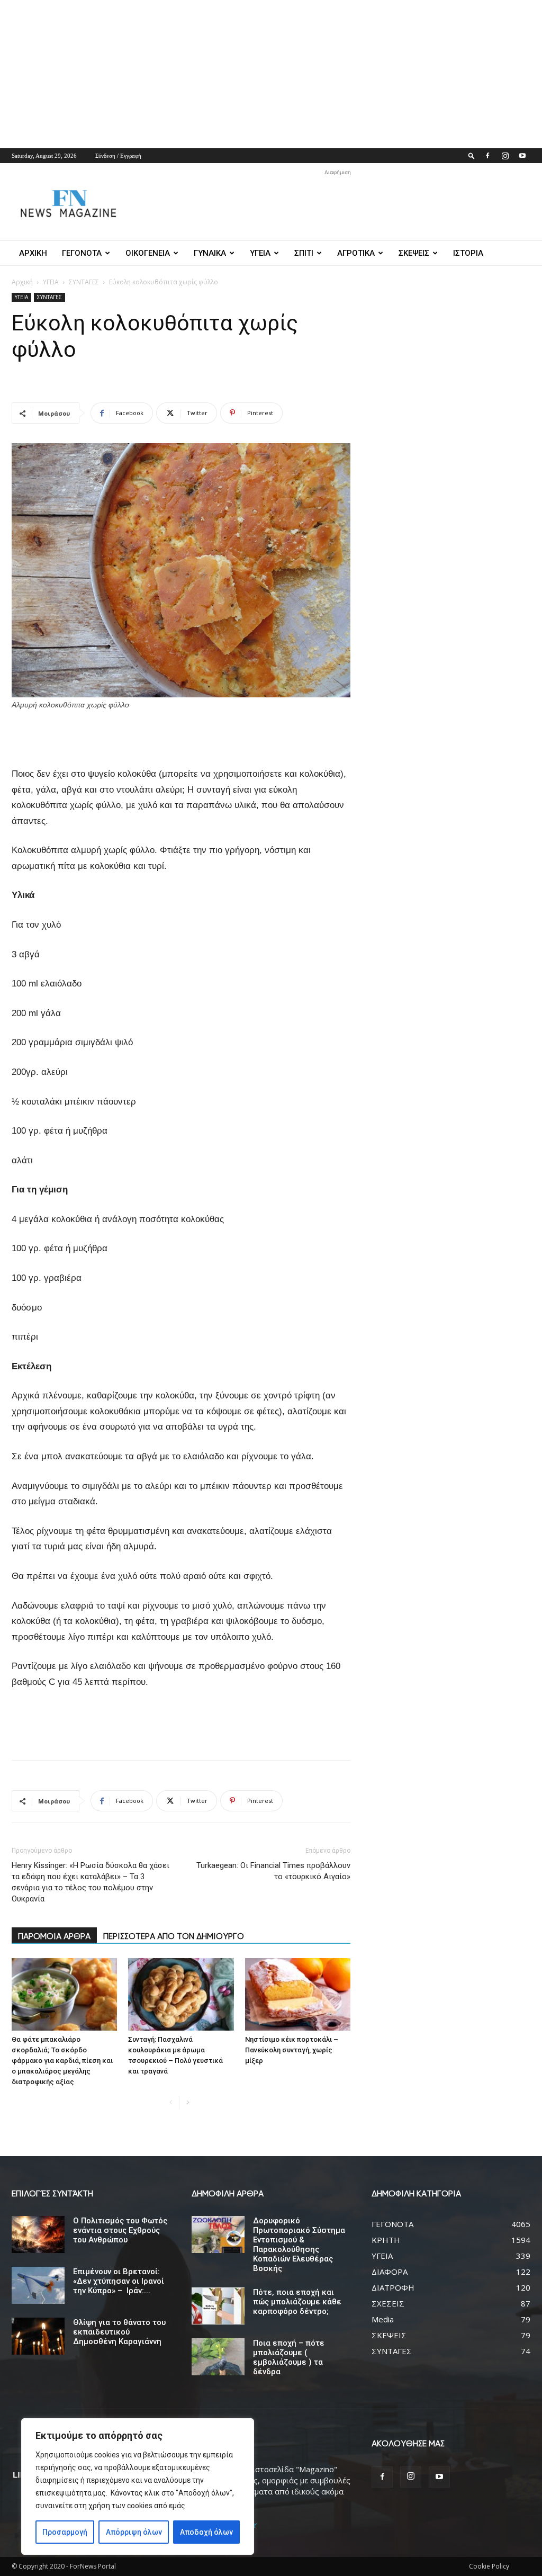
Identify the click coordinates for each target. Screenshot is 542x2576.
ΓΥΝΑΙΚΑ (210, 253)
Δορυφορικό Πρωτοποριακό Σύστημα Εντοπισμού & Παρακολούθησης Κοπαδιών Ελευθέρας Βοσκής (299, 2245)
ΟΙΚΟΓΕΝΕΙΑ (148, 253)
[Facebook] (487, 156)
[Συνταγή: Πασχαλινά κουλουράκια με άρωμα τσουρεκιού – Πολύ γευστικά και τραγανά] (181, 1994)
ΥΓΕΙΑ (260, 253)
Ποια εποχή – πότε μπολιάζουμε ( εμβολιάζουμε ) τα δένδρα (289, 2357)
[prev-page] (171, 2103)
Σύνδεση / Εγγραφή (118, 156)
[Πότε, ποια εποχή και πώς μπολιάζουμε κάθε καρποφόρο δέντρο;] (218, 2306)
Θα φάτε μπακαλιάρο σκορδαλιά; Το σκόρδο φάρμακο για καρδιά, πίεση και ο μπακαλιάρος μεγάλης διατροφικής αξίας (62, 2061)
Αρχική (22, 282)
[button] (472, 155)
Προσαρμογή (65, 2532)
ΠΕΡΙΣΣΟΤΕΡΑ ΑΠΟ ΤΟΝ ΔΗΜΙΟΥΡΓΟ (174, 1936)
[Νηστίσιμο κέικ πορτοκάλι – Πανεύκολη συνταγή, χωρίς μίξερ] (298, 1994)
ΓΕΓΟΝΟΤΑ (82, 253)
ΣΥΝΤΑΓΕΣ (84, 282)
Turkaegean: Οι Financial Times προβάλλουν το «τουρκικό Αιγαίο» (273, 1871)
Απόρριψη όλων (134, 2532)
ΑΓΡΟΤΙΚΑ (356, 253)
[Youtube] (522, 156)
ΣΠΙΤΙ (304, 253)
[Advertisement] (271, 74)
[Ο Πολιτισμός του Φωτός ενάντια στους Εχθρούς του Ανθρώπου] (38, 2234)
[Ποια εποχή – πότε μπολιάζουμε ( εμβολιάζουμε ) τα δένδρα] (218, 2357)
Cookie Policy (489, 2566)
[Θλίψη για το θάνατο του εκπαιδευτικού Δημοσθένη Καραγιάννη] (38, 2336)
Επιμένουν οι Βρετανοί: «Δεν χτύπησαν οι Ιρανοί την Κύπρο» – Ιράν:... (119, 2281)
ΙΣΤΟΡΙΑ (468, 253)
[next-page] (188, 2103)
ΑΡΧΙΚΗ (33, 253)
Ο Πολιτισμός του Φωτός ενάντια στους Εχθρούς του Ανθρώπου (120, 2230)
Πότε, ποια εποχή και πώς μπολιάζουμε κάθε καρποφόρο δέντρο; (297, 2302)
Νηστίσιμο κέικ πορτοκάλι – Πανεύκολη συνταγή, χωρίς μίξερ (292, 2050)
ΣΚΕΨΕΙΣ (414, 253)
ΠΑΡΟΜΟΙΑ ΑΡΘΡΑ (54, 1936)
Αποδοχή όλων (206, 2532)
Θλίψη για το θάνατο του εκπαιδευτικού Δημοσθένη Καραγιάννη (119, 2332)
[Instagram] (505, 156)
